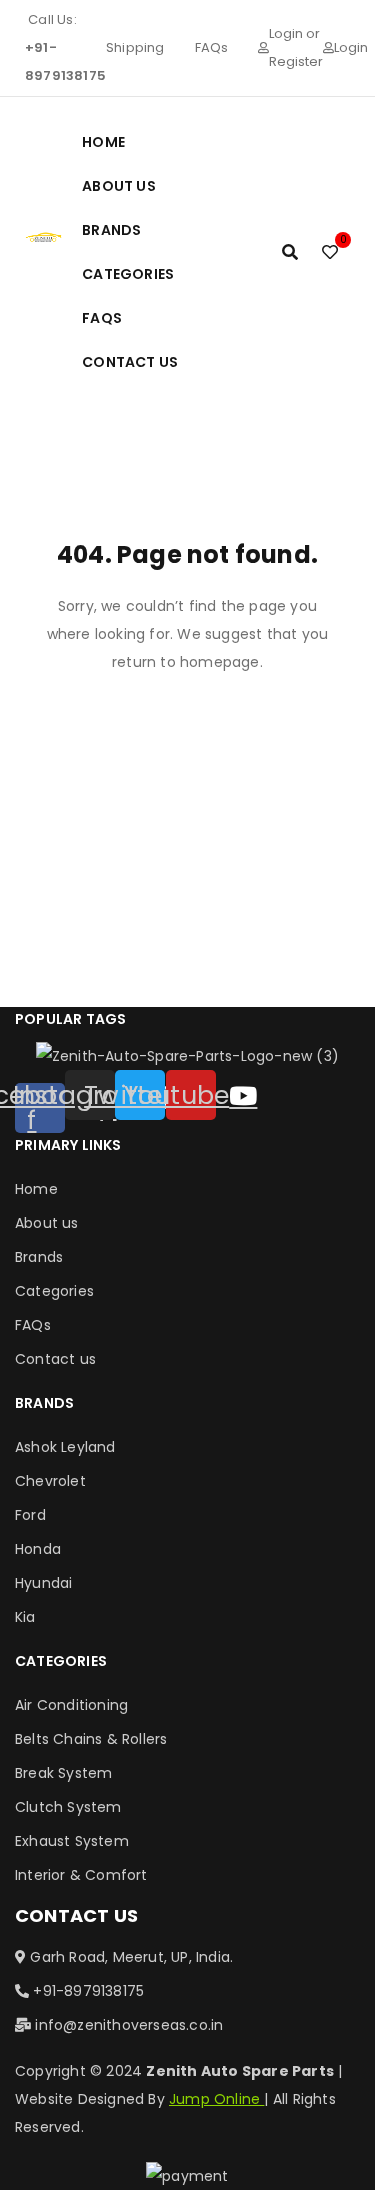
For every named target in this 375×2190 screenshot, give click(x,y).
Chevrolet (50, 1481)
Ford (30, 1515)
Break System (63, 1773)
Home (36, 1189)
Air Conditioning (71, 1705)
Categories (54, 1291)
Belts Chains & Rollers (91, 1739)
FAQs (212, 47)
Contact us (55, 1359)
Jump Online (216, 2099)
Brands (39, 1257)
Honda (38, 1549)
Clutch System (68, 1807)
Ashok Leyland (65, 1447)
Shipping (135, 47)
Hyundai (43, 1583)
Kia (25, 1617)
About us (47, 1223)
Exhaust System (72, 1841)
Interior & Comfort (81, 1875)
